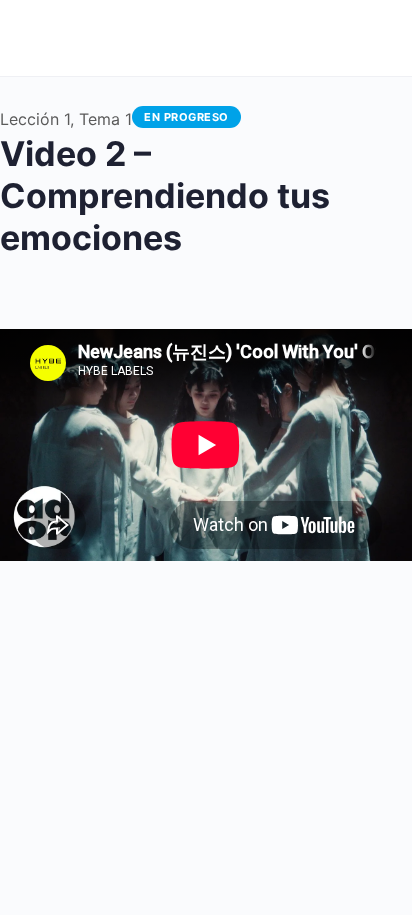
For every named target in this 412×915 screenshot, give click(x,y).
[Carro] (289, 38)
